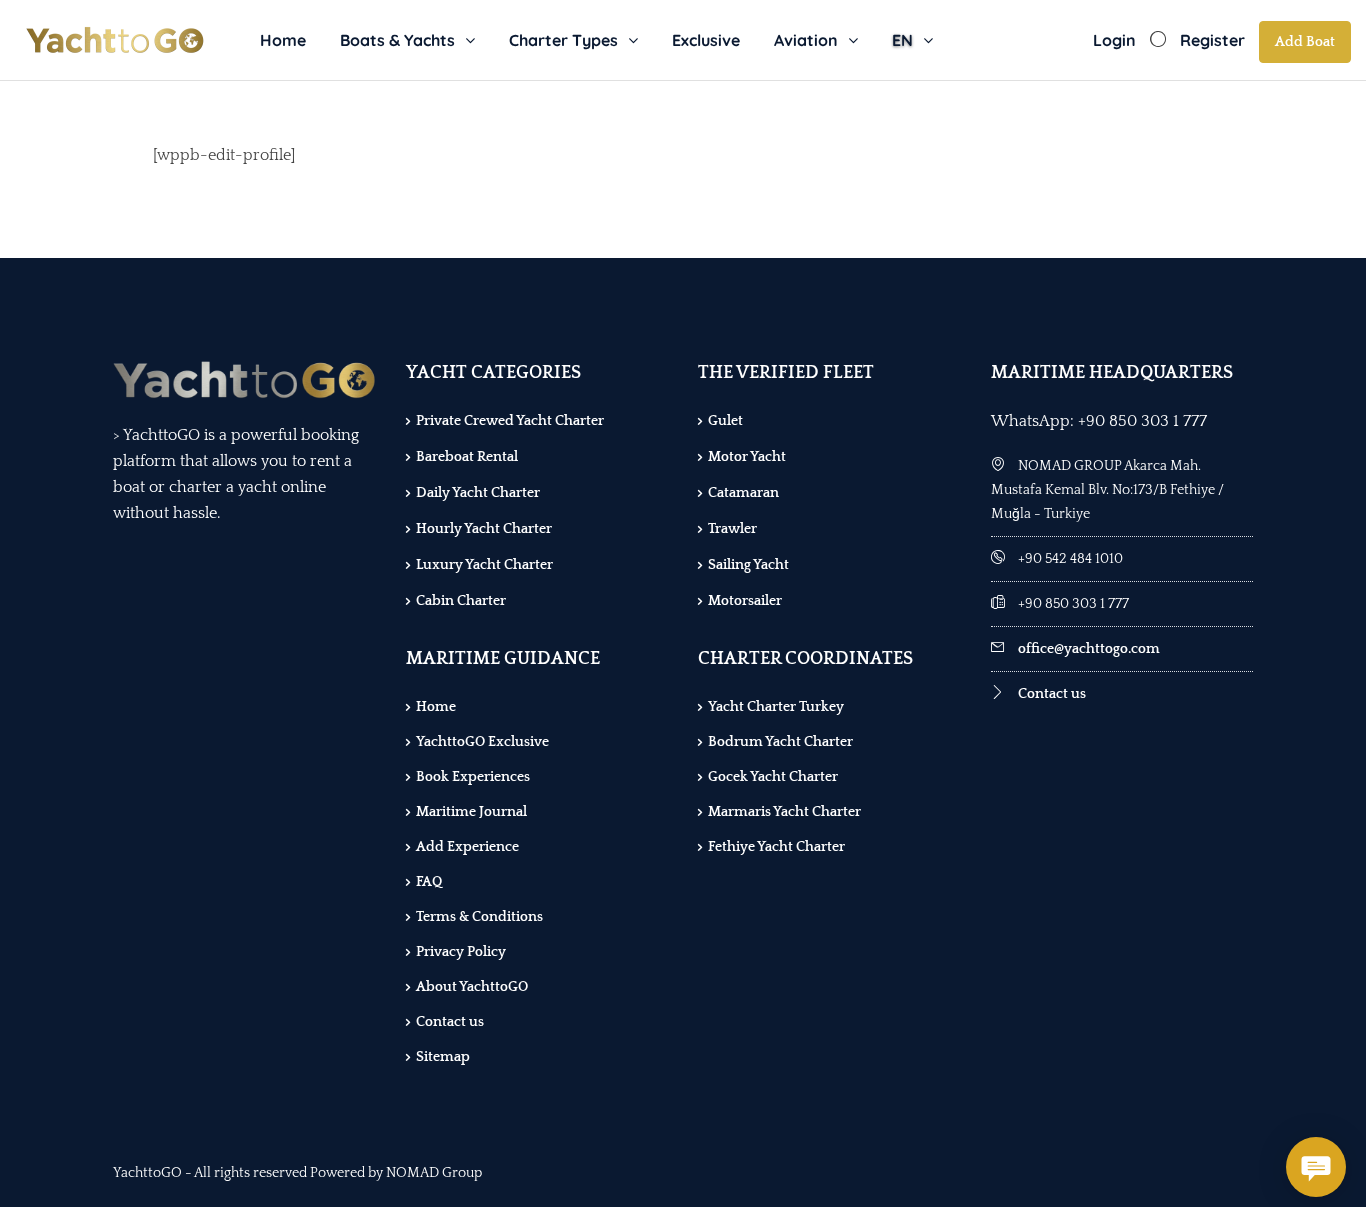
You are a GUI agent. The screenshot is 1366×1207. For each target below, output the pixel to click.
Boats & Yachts (397, 40)
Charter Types (563, 40)
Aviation (806, 40)
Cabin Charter (461, 601)
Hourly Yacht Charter (484, 529)
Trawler (732, 529)
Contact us (450, 1022)
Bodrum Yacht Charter (780, 742)
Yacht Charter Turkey (776, 707)
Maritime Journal (471, 812)
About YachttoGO (472, 987)
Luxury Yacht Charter (484, 565)
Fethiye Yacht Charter (776, 847)
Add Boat (1305, 42)
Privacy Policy (461, 952)
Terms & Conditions (479, 917)
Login (1114, 40)
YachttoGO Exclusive (482, 742)
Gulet (725, 421)
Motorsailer (745, 601)
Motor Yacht (747, 457)
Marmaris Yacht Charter (784, 812)
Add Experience (467, 847)
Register (1212, 40)
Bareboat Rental (467, 457)
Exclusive (706, 40)
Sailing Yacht (748, 565)
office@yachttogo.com (1089, 649)
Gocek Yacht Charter (773, 777)
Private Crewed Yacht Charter (510, 421)
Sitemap (443, 1057)
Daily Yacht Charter (478, 493)
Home (283, 40)
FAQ (429, 882)
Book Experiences (473, 777)
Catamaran (743, 493)
